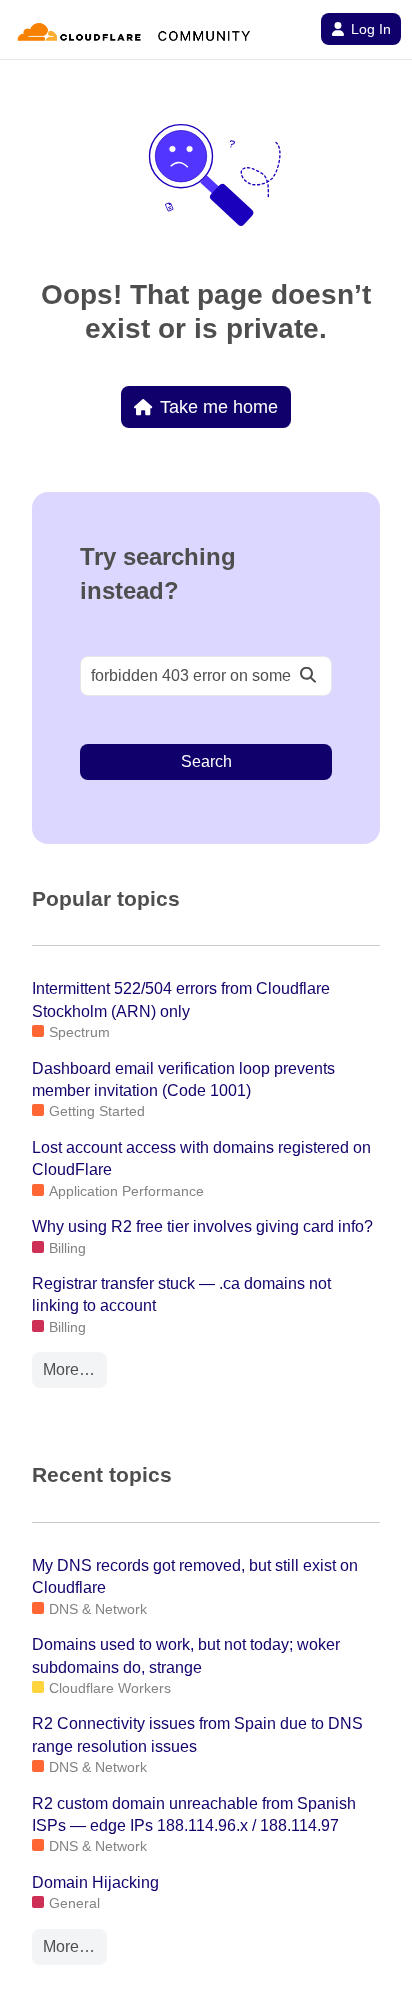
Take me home (219, 406)
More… (69, 1369)
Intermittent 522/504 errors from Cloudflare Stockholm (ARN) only (181, 999)
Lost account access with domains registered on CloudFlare (201, 1158)
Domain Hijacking (95, 1882)
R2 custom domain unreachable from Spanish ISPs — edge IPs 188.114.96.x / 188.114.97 (194, 1814)
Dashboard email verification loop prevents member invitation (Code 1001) (183, 1079)
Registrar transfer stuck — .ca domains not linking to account (181, 1294)
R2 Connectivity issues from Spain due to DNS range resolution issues (197, 1734)
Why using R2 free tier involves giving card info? (202, 1226)
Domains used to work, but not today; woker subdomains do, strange (186, 1655)
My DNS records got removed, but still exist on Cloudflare (195, 1576)
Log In (371, 29)
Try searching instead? (158, 573)
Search (206, 761)
